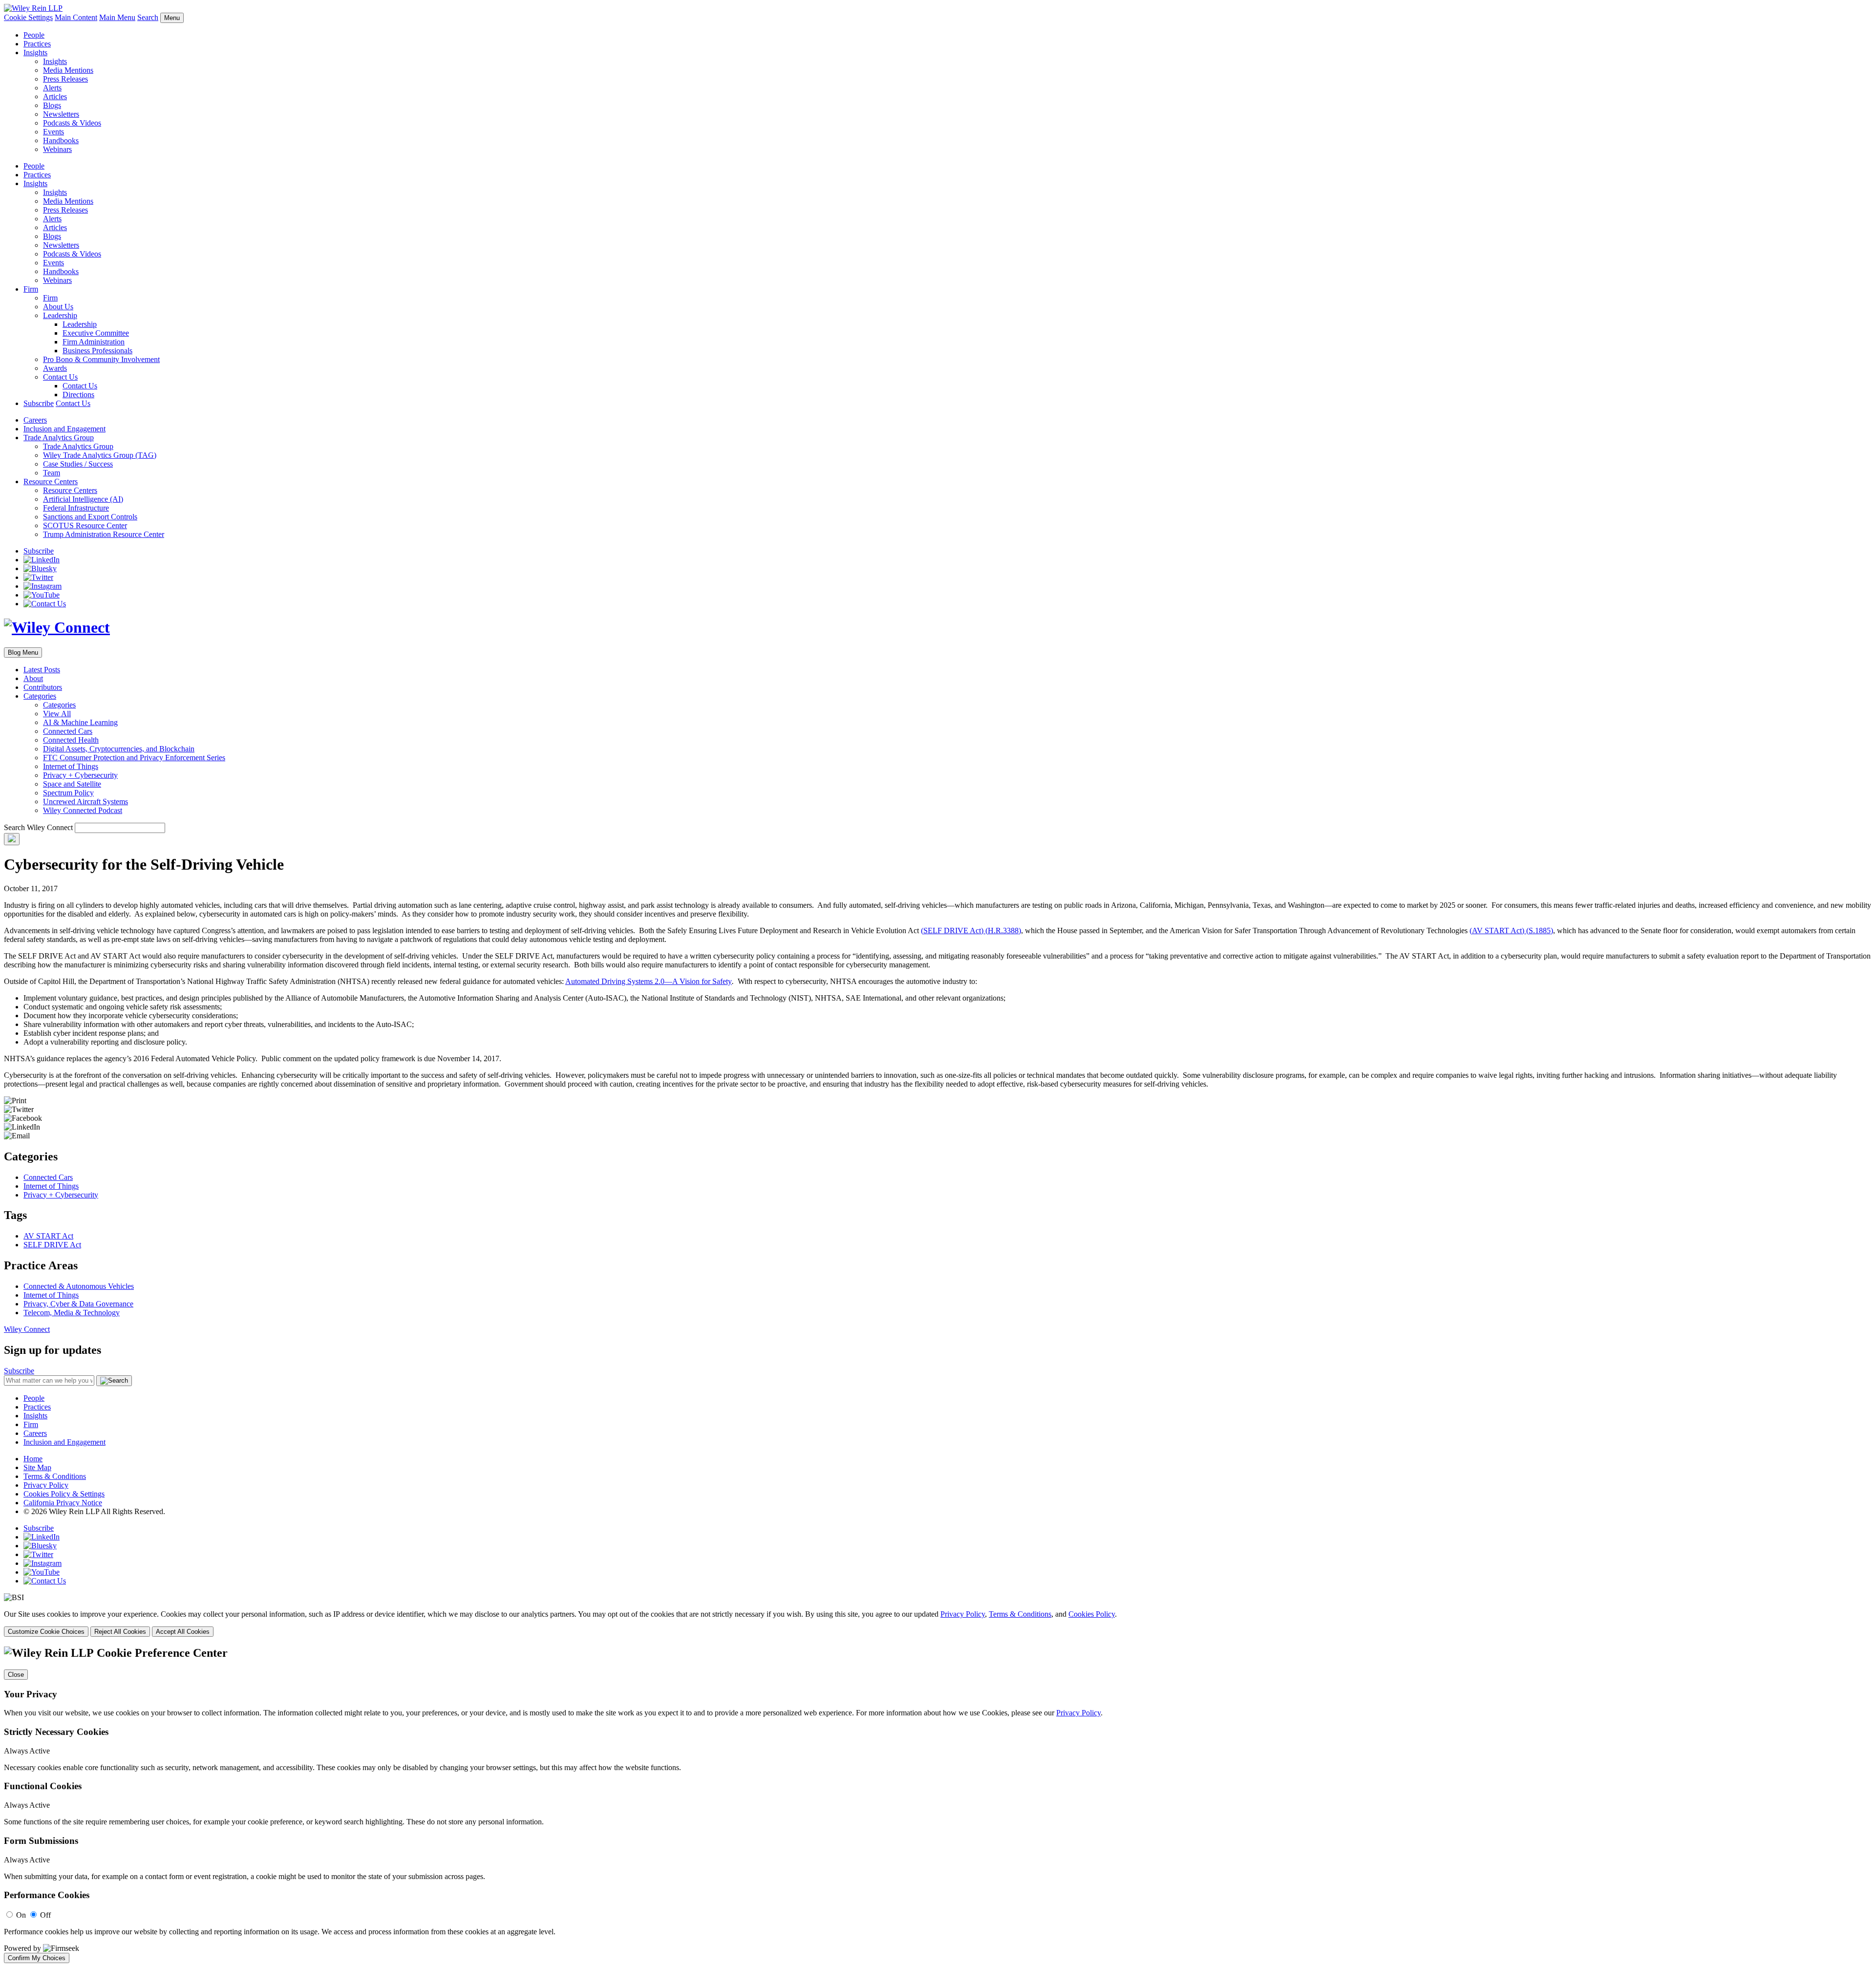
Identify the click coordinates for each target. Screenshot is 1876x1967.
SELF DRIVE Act (52, 1245)
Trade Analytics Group (59, 438)
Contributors (43, 687)
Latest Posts (42, 670)
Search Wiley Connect (38, 827)
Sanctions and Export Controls (90, 517)
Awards (55, 368)
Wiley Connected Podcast (83, 810)
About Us (58, 307)
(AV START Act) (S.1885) (1511, 930)
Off (45, 1915)
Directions (78, 395)
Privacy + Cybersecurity (80, 775)
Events (53, 132)
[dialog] (938, 1623)
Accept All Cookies (183, 1632)
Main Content (76, 17)
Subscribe (39, 403)
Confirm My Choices (37, 1958)
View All (57, 714)
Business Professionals (97, 351)
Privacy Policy (46, 1485)
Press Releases (65, 79)
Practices (37, 44)
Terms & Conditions (55, 1476)
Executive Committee (96, 333)
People (34, 35)
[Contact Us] (45, 604)
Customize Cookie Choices (46, 1632)
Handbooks (61, 140)
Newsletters (61, 114)
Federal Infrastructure (76, 508)
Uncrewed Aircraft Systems (85, 802)
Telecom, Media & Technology (72, 1313)
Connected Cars (68, 731)
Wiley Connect (27, 1329)
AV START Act (48, 1236)
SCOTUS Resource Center (85, 525)
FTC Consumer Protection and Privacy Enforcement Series (134, 758)
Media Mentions (68, 70)
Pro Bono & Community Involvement (101, 359)
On (21, 1915)
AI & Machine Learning (80, 722)
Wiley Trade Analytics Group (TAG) (100, 455)
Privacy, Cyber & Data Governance (78, 1304)
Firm (31, 289)
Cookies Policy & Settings (64, 1494)
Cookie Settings (28, 17)
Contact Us (60, 377)
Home (33, 1459)
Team (52, 473)
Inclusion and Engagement (64, 429)
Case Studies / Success (78, 464)
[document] (938, 1805)
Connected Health (71, 740)
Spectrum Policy (68, 793)
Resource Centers (51, 481)
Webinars (57, 149)
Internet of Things (71, 766)
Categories (40, 696)
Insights (35, 53)
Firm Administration (94, 342)
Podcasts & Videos (72, 123)
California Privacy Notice (63, 1503)
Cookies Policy (1092, 1614)
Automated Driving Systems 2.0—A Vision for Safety (649, 981)
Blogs (52, 105)
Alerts (52, 88)
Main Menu (117, 17)
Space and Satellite (72, 784)
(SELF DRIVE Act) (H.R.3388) (971, 930)
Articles (55, 96)
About (33, 678)
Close (16, 1675)
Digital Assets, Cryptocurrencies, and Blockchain (119, 749)
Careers (35, 420)
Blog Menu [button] (23, 652)
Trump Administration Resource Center (104, 534)
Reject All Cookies (120, 1632)
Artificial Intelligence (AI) (83, 499)
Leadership (60, 315)
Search (148, 17)
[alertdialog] (938, 1805)
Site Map (37, 1467)
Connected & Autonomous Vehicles (79, 1286)
